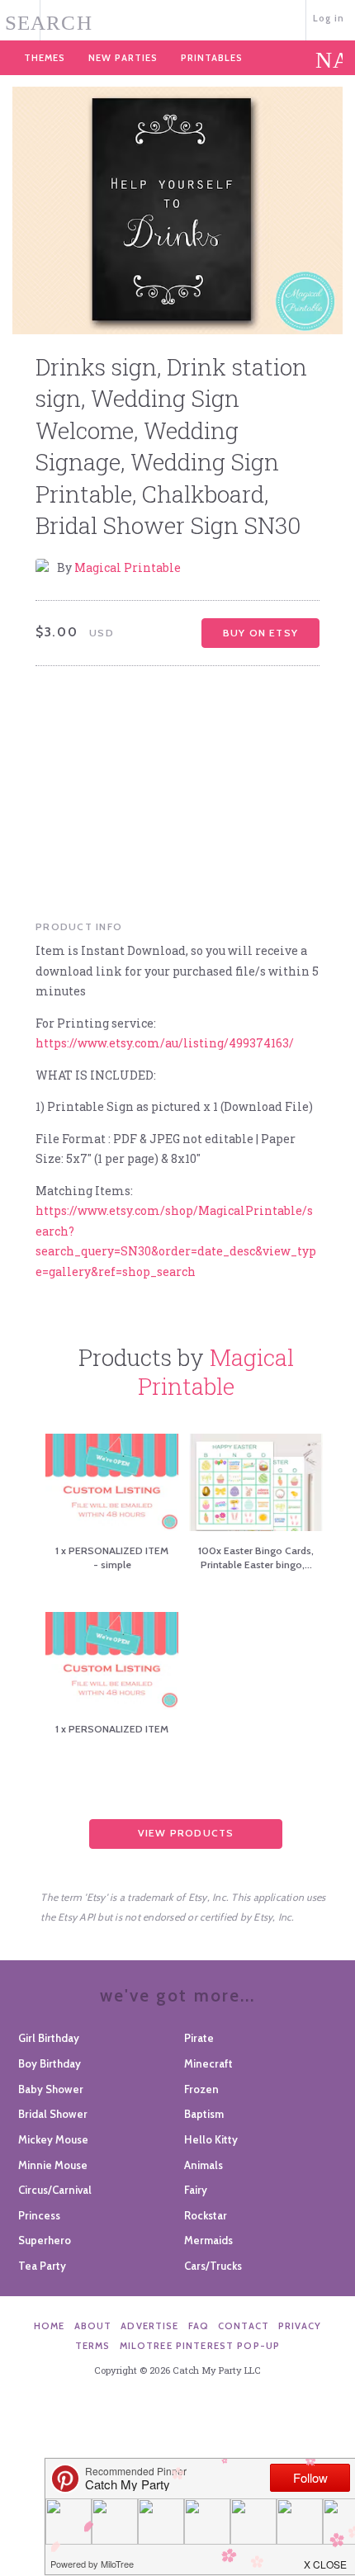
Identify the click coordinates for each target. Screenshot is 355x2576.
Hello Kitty (211, 2139)
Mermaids (208, 2240)
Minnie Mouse (53, 2165)
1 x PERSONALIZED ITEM (112, 1729)
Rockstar (206, 2215)
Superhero (45, 2240)
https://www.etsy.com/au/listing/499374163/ (165, 1043)
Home (50, 2326)
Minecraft (208, 2063)
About (93, 2326)
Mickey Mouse (53, 2139)
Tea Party (42, 2266)
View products (186, 1833)
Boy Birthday (50, 2063)
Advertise (149, 2326)
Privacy (300, 2326)
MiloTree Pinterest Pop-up (200, 2346)
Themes (45, 58)
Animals (204, 2165)
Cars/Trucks (213, 2266)
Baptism (204, 2114)
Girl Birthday (49, 2038)
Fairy (196, 2190)
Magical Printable (128, 567)
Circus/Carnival (55, 2190)
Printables (212, 58)
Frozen (201, 2089)
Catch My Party (178, 19)
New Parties (123, 58)
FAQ (199, 2326)
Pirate (199, 2038)
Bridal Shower (53, 2114)
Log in (329, 18)
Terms (93, 2346)
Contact (244, 2326)
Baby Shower (51, 2089)
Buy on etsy (260, 633)
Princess (39, 2215)
